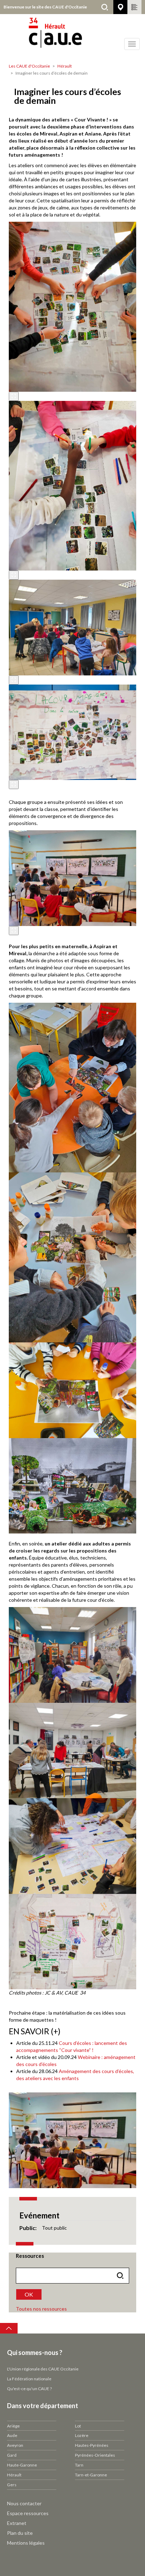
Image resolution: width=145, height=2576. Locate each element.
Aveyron (15, 2445)
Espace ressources (28, 2513)
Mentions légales (26, 2543)
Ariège (13, 2426)
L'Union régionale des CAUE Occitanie (43, 2369)
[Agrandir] (14, 396)
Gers (12, 2485)
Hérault (65, 66)
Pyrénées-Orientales (95, 2455)
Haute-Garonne (22, 2465)
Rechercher (105, 7)
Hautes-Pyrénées (92, 2445)
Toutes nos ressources (41, 2309)
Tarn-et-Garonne (91, 2475)
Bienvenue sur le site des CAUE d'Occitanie (45, 7)
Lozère (82, 2435)
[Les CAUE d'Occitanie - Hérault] (72, 37)
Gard (12, 2455)
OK (29, 2294)
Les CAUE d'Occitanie (29, 66)
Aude (12, 2435)
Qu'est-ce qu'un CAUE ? (29, 2389)
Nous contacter (24, 2503)
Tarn (79, 2465)
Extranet (17, 2523)
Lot (78, 2426)
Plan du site (20, 2533)
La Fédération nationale (29, 2379)
